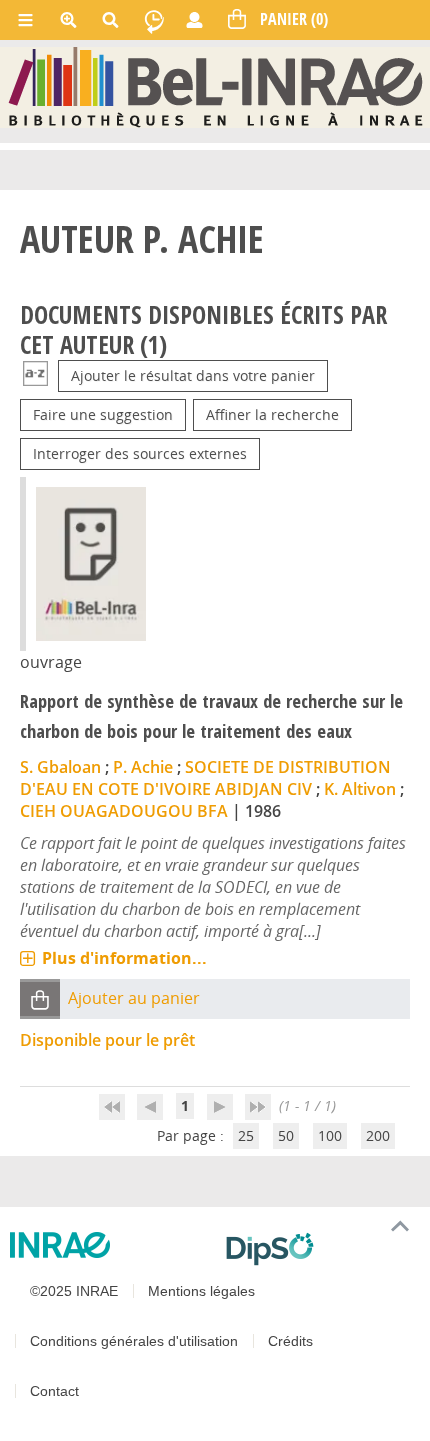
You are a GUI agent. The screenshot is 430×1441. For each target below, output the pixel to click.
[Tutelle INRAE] (110, 1245)
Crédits (290, 1341)
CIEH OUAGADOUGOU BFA (124, 811)
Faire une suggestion (103, 414)
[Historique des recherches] (154, 20)
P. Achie (143, 767)
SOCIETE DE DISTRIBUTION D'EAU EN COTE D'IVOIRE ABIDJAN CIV (205, 778)
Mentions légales (201, 1291)
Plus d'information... (124, 958)
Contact (54, 1391)
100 (330, 1135)
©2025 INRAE (74, 1291)
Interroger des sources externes (140, 453)
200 (378, 1135)
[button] (40, 999)
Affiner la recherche (272, 414)
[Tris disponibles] (35, 375)
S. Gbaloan (60, 767)
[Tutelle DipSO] (320, 1249)
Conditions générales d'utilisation (134, 1341)
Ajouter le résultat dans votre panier (193, 375)
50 (286, 1135)
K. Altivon (360, 789)
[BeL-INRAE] (215, 86)
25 (246, 1135)
